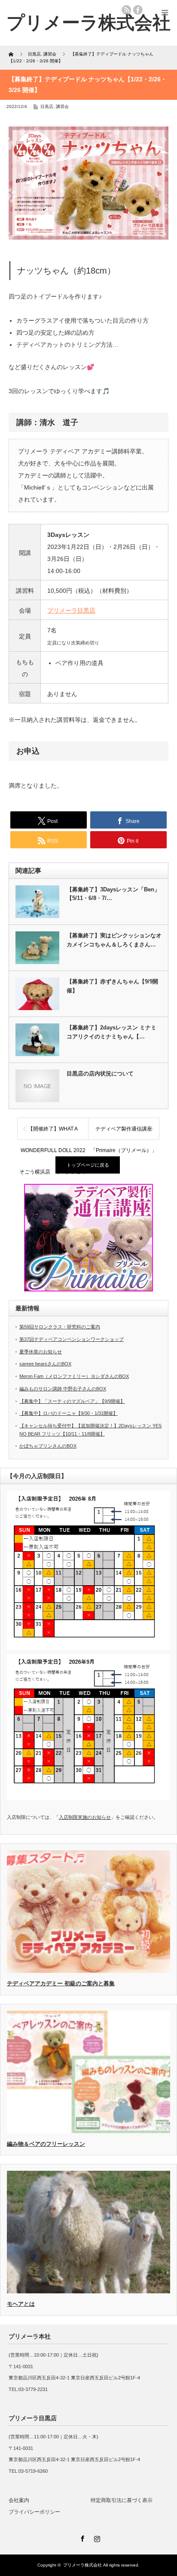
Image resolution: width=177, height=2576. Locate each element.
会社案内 (19, 2500)
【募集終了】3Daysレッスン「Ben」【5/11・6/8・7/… (113, 894)
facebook (138, 10)
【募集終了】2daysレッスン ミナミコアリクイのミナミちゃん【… (111, 1032)
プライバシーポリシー (34, 2512)
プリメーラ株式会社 (82, 2565)
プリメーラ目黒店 (71, 610)
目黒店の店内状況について (100, 1074)
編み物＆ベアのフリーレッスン (46, 2144)
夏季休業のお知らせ (41, 1352)
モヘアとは (21, 2304)
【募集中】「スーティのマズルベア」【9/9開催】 (72, 1401)
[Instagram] (96, 2537)
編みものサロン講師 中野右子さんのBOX (63, 1389)
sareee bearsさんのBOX (45, 1364)
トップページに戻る (88, 1165)
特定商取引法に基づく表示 (122, 2500)
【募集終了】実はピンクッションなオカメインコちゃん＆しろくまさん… (114, 940)
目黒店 (47, 106)
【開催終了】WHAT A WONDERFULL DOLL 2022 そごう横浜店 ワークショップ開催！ (53, 1133)
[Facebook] (81, 2537)
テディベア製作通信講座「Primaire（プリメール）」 (124, 1133)
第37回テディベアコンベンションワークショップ (72, 1339)
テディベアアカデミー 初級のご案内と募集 (61, 1983)
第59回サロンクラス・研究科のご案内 (60, 1327)
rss (126, 10)
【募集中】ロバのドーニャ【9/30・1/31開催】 (69, 1413)
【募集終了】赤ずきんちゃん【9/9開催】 (112, 986)
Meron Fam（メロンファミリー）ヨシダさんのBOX (74, 1376)
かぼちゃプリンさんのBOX (48, 1446)
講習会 (62, 106)
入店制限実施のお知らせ (85, 1817)
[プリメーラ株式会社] (88, 23)
